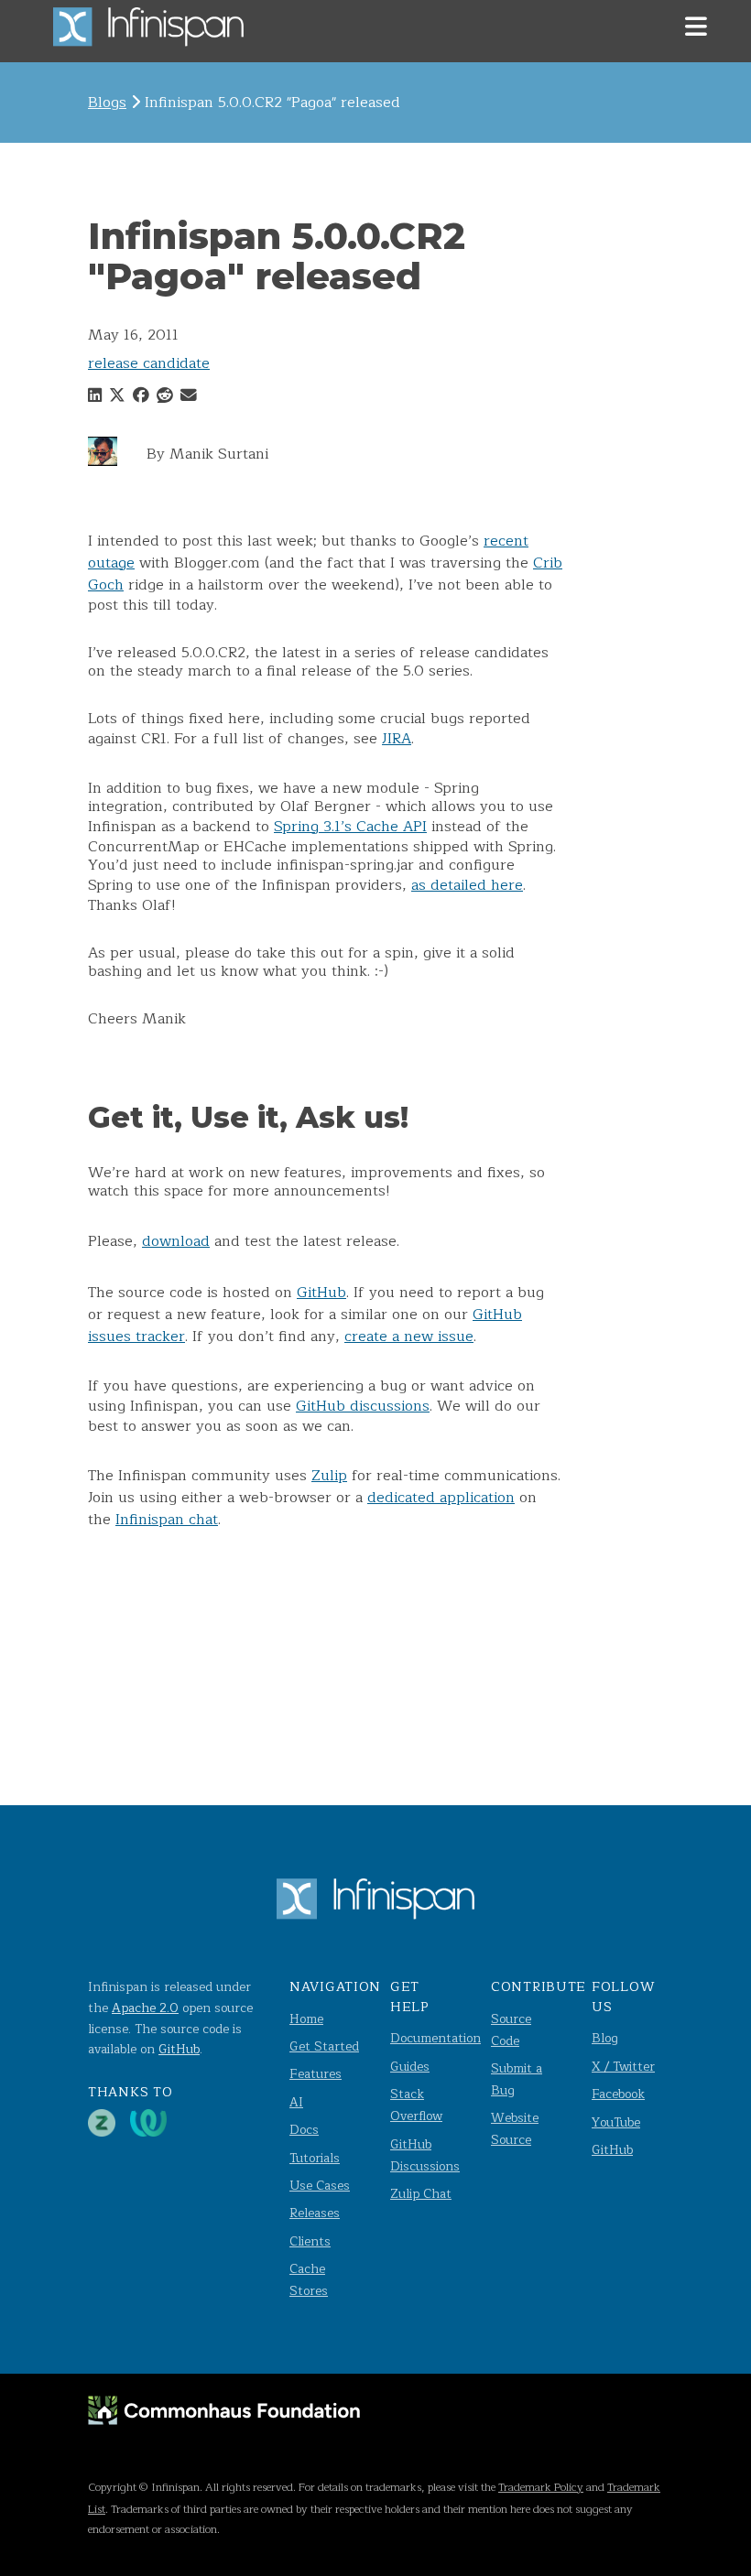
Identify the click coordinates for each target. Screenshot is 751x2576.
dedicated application (441, 1498)
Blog (605, 2038)
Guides (410, 2067)
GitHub (321, 1293)
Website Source (515, 2129)
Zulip (329, 1476)
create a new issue (409, 1337)
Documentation (435, 2038)
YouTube (616, 2122)
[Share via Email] (189, 396)
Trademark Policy (541, 2487)
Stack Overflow (416, 2105)
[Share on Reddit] (165, 396)
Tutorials (315, 2158)
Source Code (511, 2030)
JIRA (397, 739)
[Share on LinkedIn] (95, 396)
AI (296, 2102)
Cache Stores (309, 2280)
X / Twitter (623, 2067)
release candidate (149, 363)
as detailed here (467, 885)
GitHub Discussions (425, 2155)
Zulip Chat (421, 2194)
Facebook (618, 2094)
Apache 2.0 (145, 2008)
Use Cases (320, 2186)
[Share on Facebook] (141, 396)
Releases (315, 2213)
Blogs (107, 103)
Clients (310, 2241)
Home (306, 2019)
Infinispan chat (167, 1520)
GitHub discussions (363, 1406)
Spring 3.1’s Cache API (350, 827)
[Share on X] (117, 396)
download (176, 1241)
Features (316, 2074)
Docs (304, 2130)
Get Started (324, 2046)
